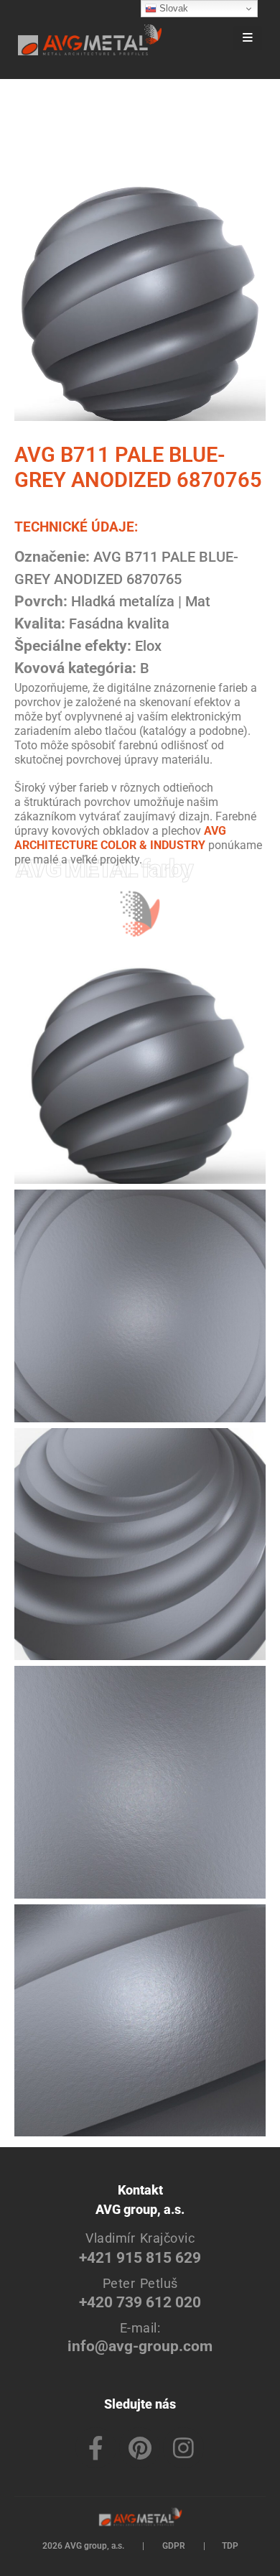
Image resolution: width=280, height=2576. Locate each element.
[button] (209, 40)
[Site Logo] (90, 40)
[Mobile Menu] (248, 38)
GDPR (174, 2546)
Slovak (172, 8)
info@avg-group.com (140, 2346)
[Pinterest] (140, 2448)
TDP (230, 2546)
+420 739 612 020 (140, 2302)
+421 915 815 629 (140, 2257)
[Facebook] (96, 2448)
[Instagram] (183, 2448)
